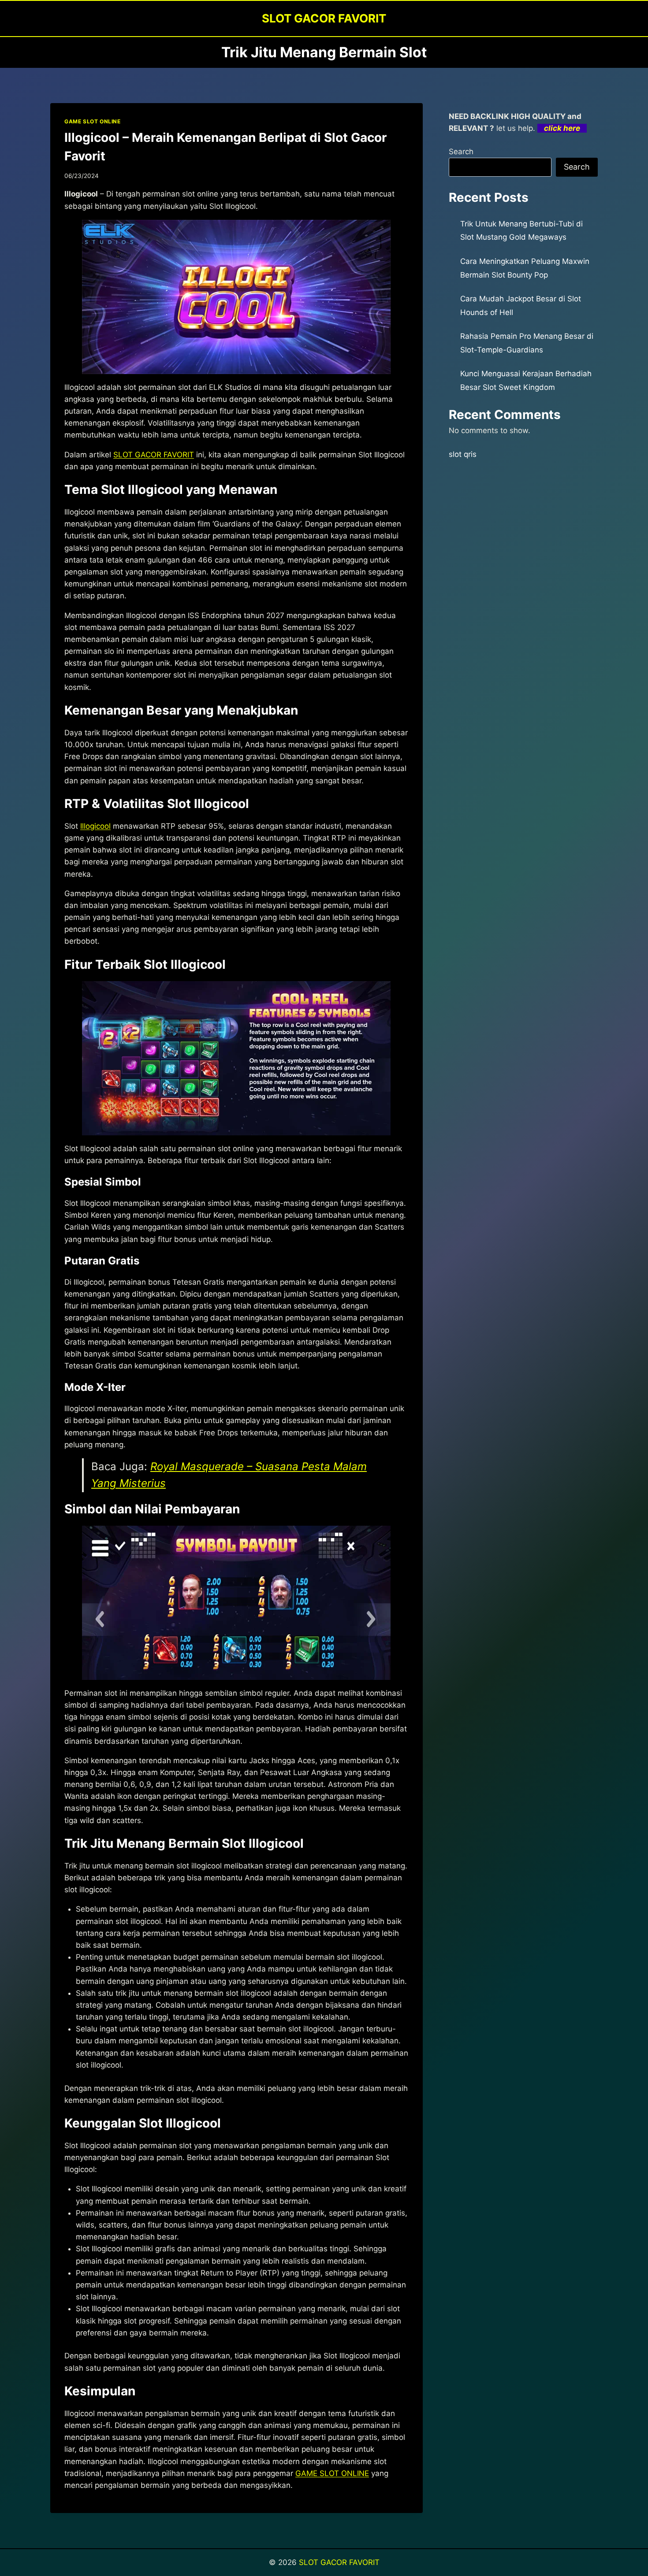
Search (461, 152)
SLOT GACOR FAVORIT (154, 455)
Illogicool (95, 826)
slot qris (463, 454)
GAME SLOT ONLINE (93, 121)
